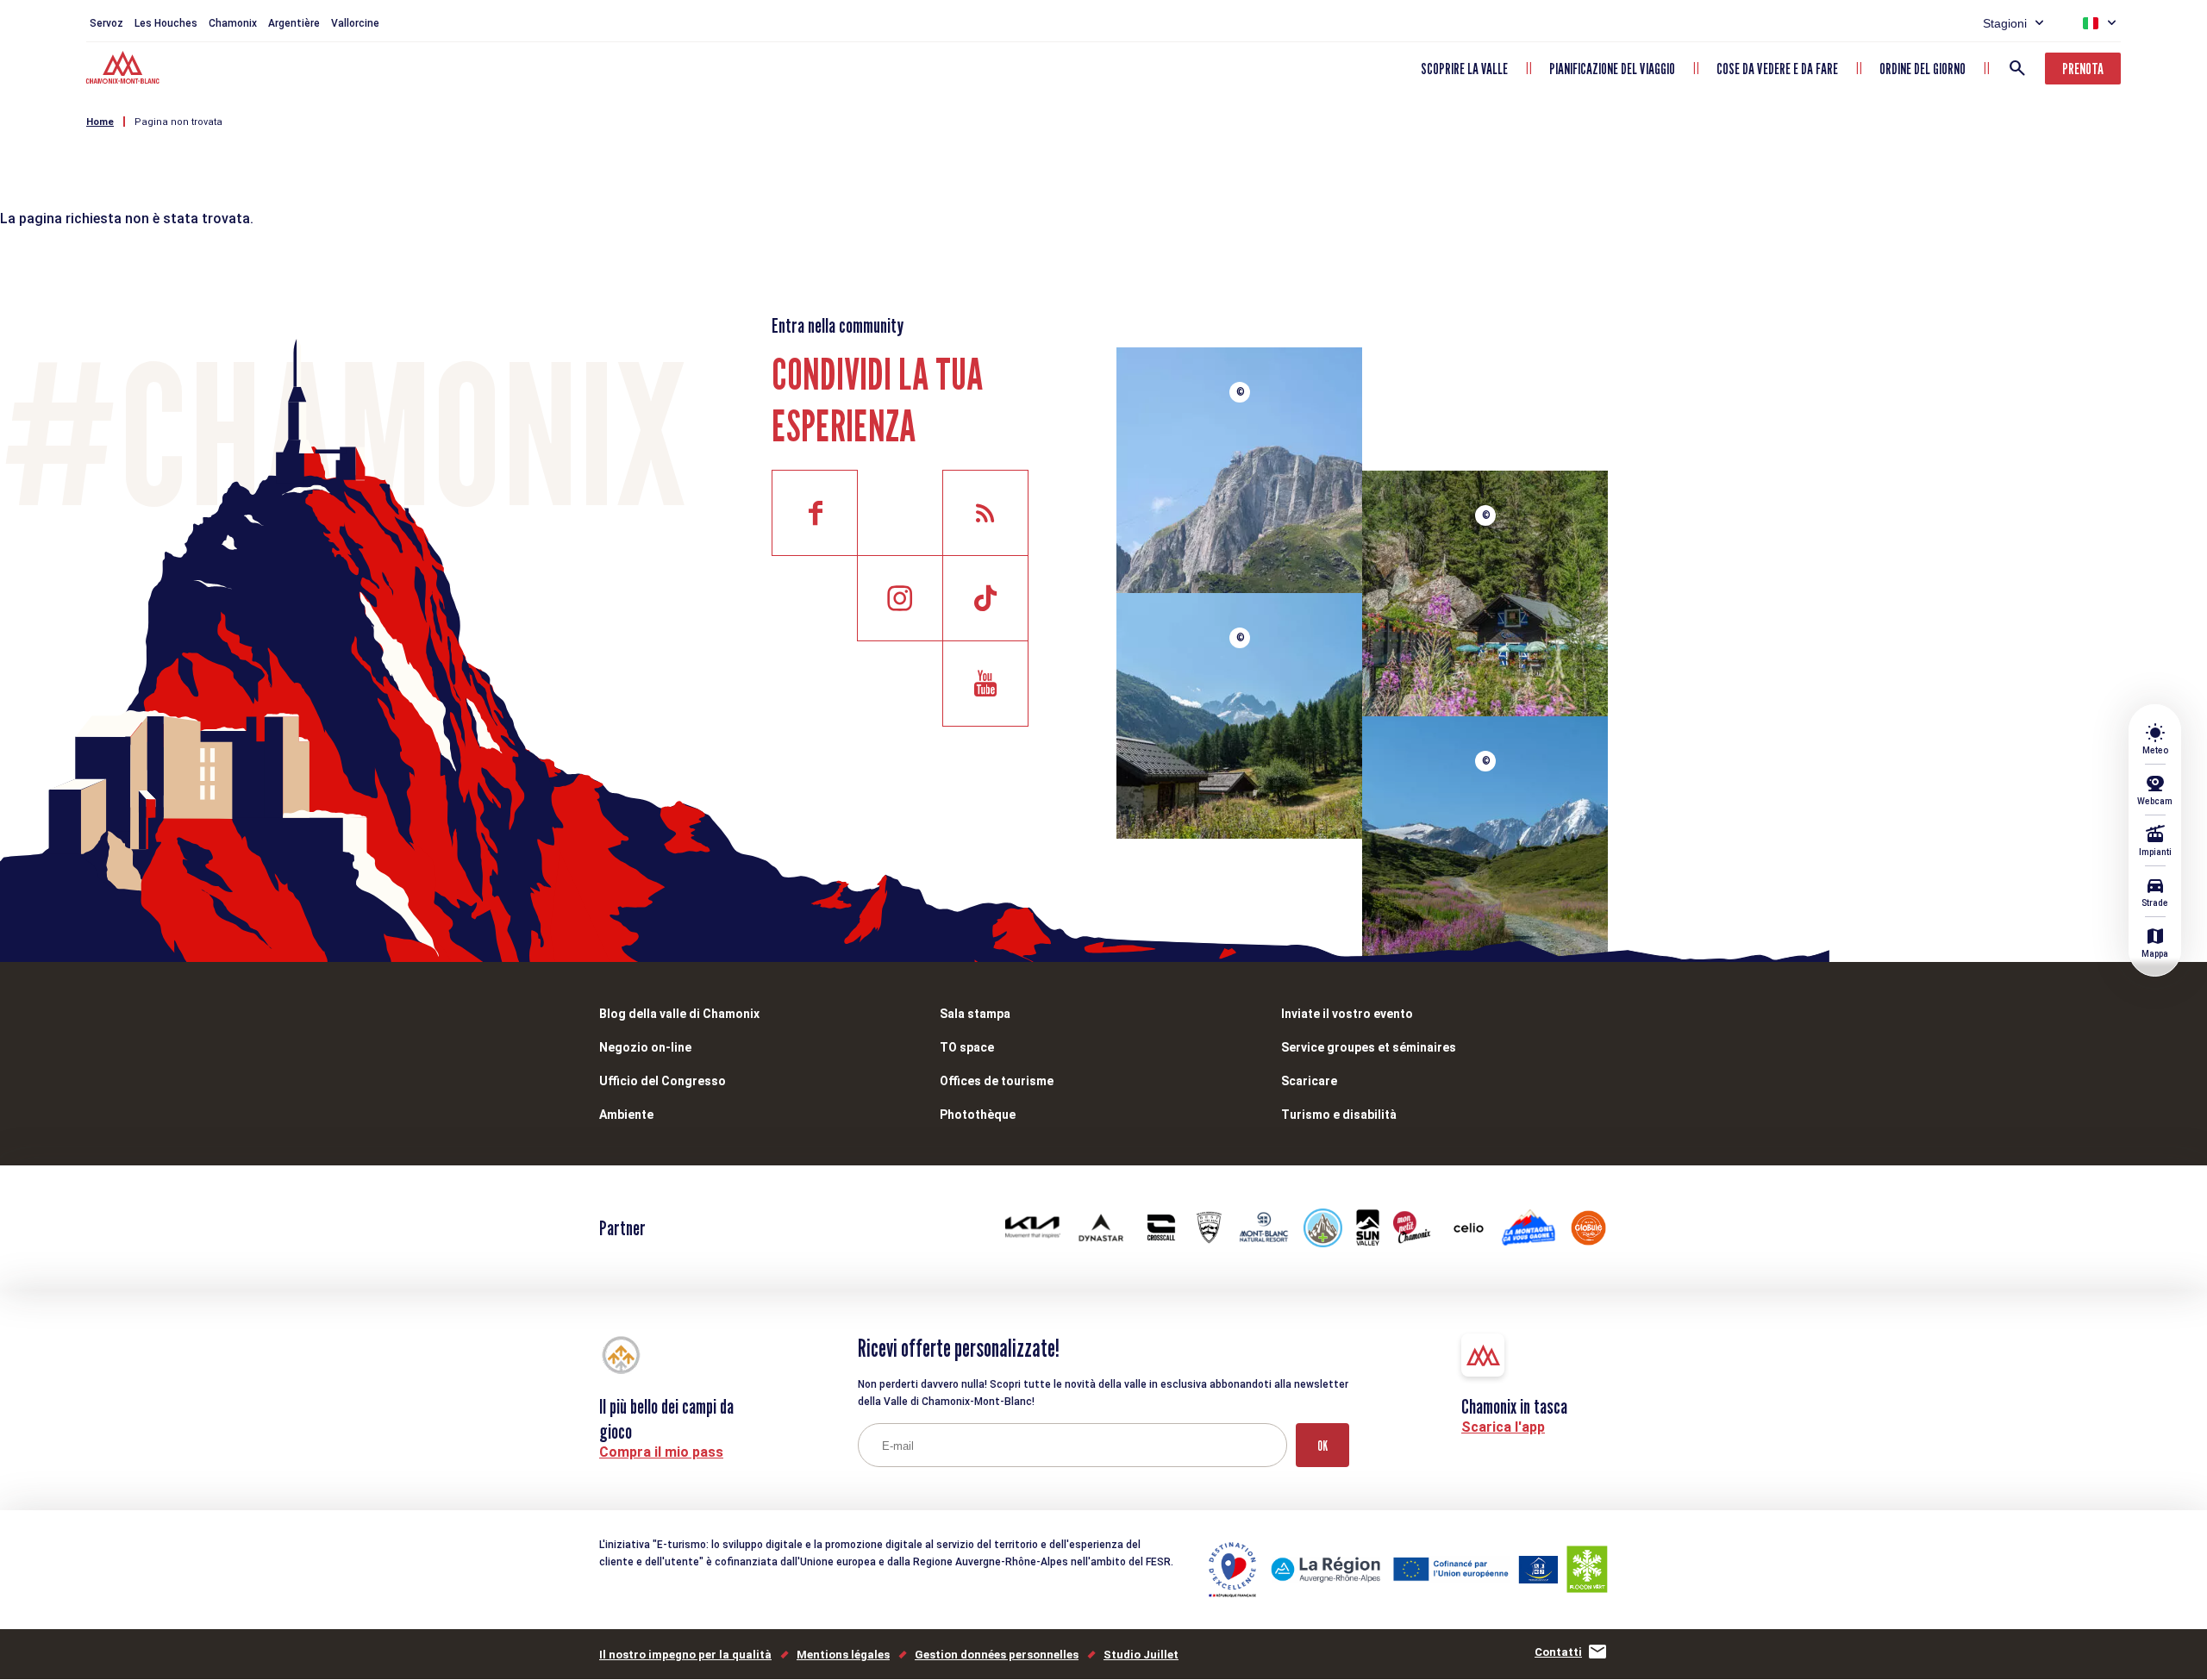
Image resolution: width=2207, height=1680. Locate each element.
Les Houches (166, 23)
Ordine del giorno (1923, 69)
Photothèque (978, 1115)
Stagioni (2005, 23)
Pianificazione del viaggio (1612, 69)
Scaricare (1309, 1081)
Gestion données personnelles (997, 1655)
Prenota (2083, 69)
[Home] (125, 70)
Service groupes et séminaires (1369, 1047)
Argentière (294, 23)
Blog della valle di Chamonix (679, 1014)
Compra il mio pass (661, 1452)
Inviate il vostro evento (1347, 1014)
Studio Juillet (1141, 1655)
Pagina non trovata (178, 122)
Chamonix (233, 23)
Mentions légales (843, 1655)
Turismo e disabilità (1339, 1115)
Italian (2091, 23)
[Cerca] (2017, 68)
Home (100, 122)
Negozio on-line (645, 1047)
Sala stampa (975, 1014)
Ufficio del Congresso (663, 1081)
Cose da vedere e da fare (1777, 69)
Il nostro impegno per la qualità (685, 1655)
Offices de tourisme (997, 1081)
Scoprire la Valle (1464, 69)
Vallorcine (355, 23)
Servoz (106, 23)
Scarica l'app (1503, 1427)
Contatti (1558, 1652)
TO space (967, 1047)
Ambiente (626, 1115)
